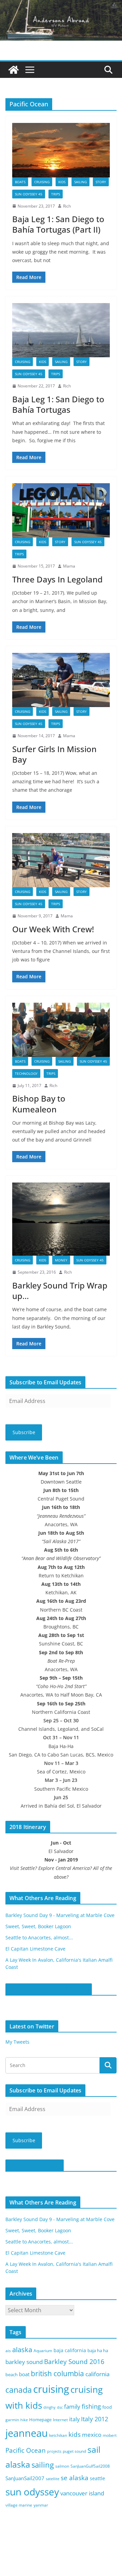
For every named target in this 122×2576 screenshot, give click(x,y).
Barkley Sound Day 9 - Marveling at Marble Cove (60, 1915)
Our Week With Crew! (53, 929)
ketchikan (58, 2435)
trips (56, 194)
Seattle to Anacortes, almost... (39, 1938)
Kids (62, 182)
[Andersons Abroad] (61, 5)
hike (24, 2420)
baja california (70, 2350)
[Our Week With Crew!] (61, 860)
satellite (53, 2479)
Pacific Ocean (26, 2450)
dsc (60, 2407)
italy (74, 2419)
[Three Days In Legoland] (61, 510)
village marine (19, 2505)
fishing (91, 2406)
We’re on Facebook (35, 2166)
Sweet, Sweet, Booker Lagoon (38, 1926)
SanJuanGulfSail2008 (90, 2466)
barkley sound (24, 2362)
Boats (20, 182)
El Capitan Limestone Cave (35, 1949)
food (107, 2407)
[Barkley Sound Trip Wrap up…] (61, 1219)
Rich (67, 206)
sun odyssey (32, 2492)
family (72, 2407)
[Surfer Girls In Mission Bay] (61, 680)
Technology (26, 1073)
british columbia (57, 2373)
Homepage (40, 2420)
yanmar (41, 2505)
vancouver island (82, 2493)
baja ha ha (98, 2350)
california (97, 2374)
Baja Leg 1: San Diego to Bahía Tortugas (58, 404)
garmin (12, 2420)
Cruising (42, 182)
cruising (51, 2389)
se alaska (75, 2478)
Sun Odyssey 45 (29, 194)
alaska (22, 2350)
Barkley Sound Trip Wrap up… (60, 1291)
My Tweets (17, 2042)
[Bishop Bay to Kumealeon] (61, 1030)
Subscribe (24, 1432)
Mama (69, 566)
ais (8, 2351)
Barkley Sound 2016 (74, 2361)
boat (24, 2374)
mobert (110, 2435)
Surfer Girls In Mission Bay (54, 754)
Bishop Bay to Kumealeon (39, 1104)
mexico (92, 2435)
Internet (60, 2420)
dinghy (49, 2407)
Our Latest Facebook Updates (49, 1989)
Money (61, 1260)
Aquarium (43, 2351)
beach (12, 2375)
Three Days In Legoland (57, 579)
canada (19, 2390)
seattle (97, 2478)
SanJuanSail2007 (25, 2478)
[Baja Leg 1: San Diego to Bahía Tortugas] (61, 330)
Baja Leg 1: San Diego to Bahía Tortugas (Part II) (58, 224)
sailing (80, 182)
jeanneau (27, 2433)
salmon (62, 2466)
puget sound (74, 2451)
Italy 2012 (95, 2419)
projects (54, 2451)
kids (75, 2434)
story (101, 182)
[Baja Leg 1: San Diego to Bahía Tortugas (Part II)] (61, 150)
